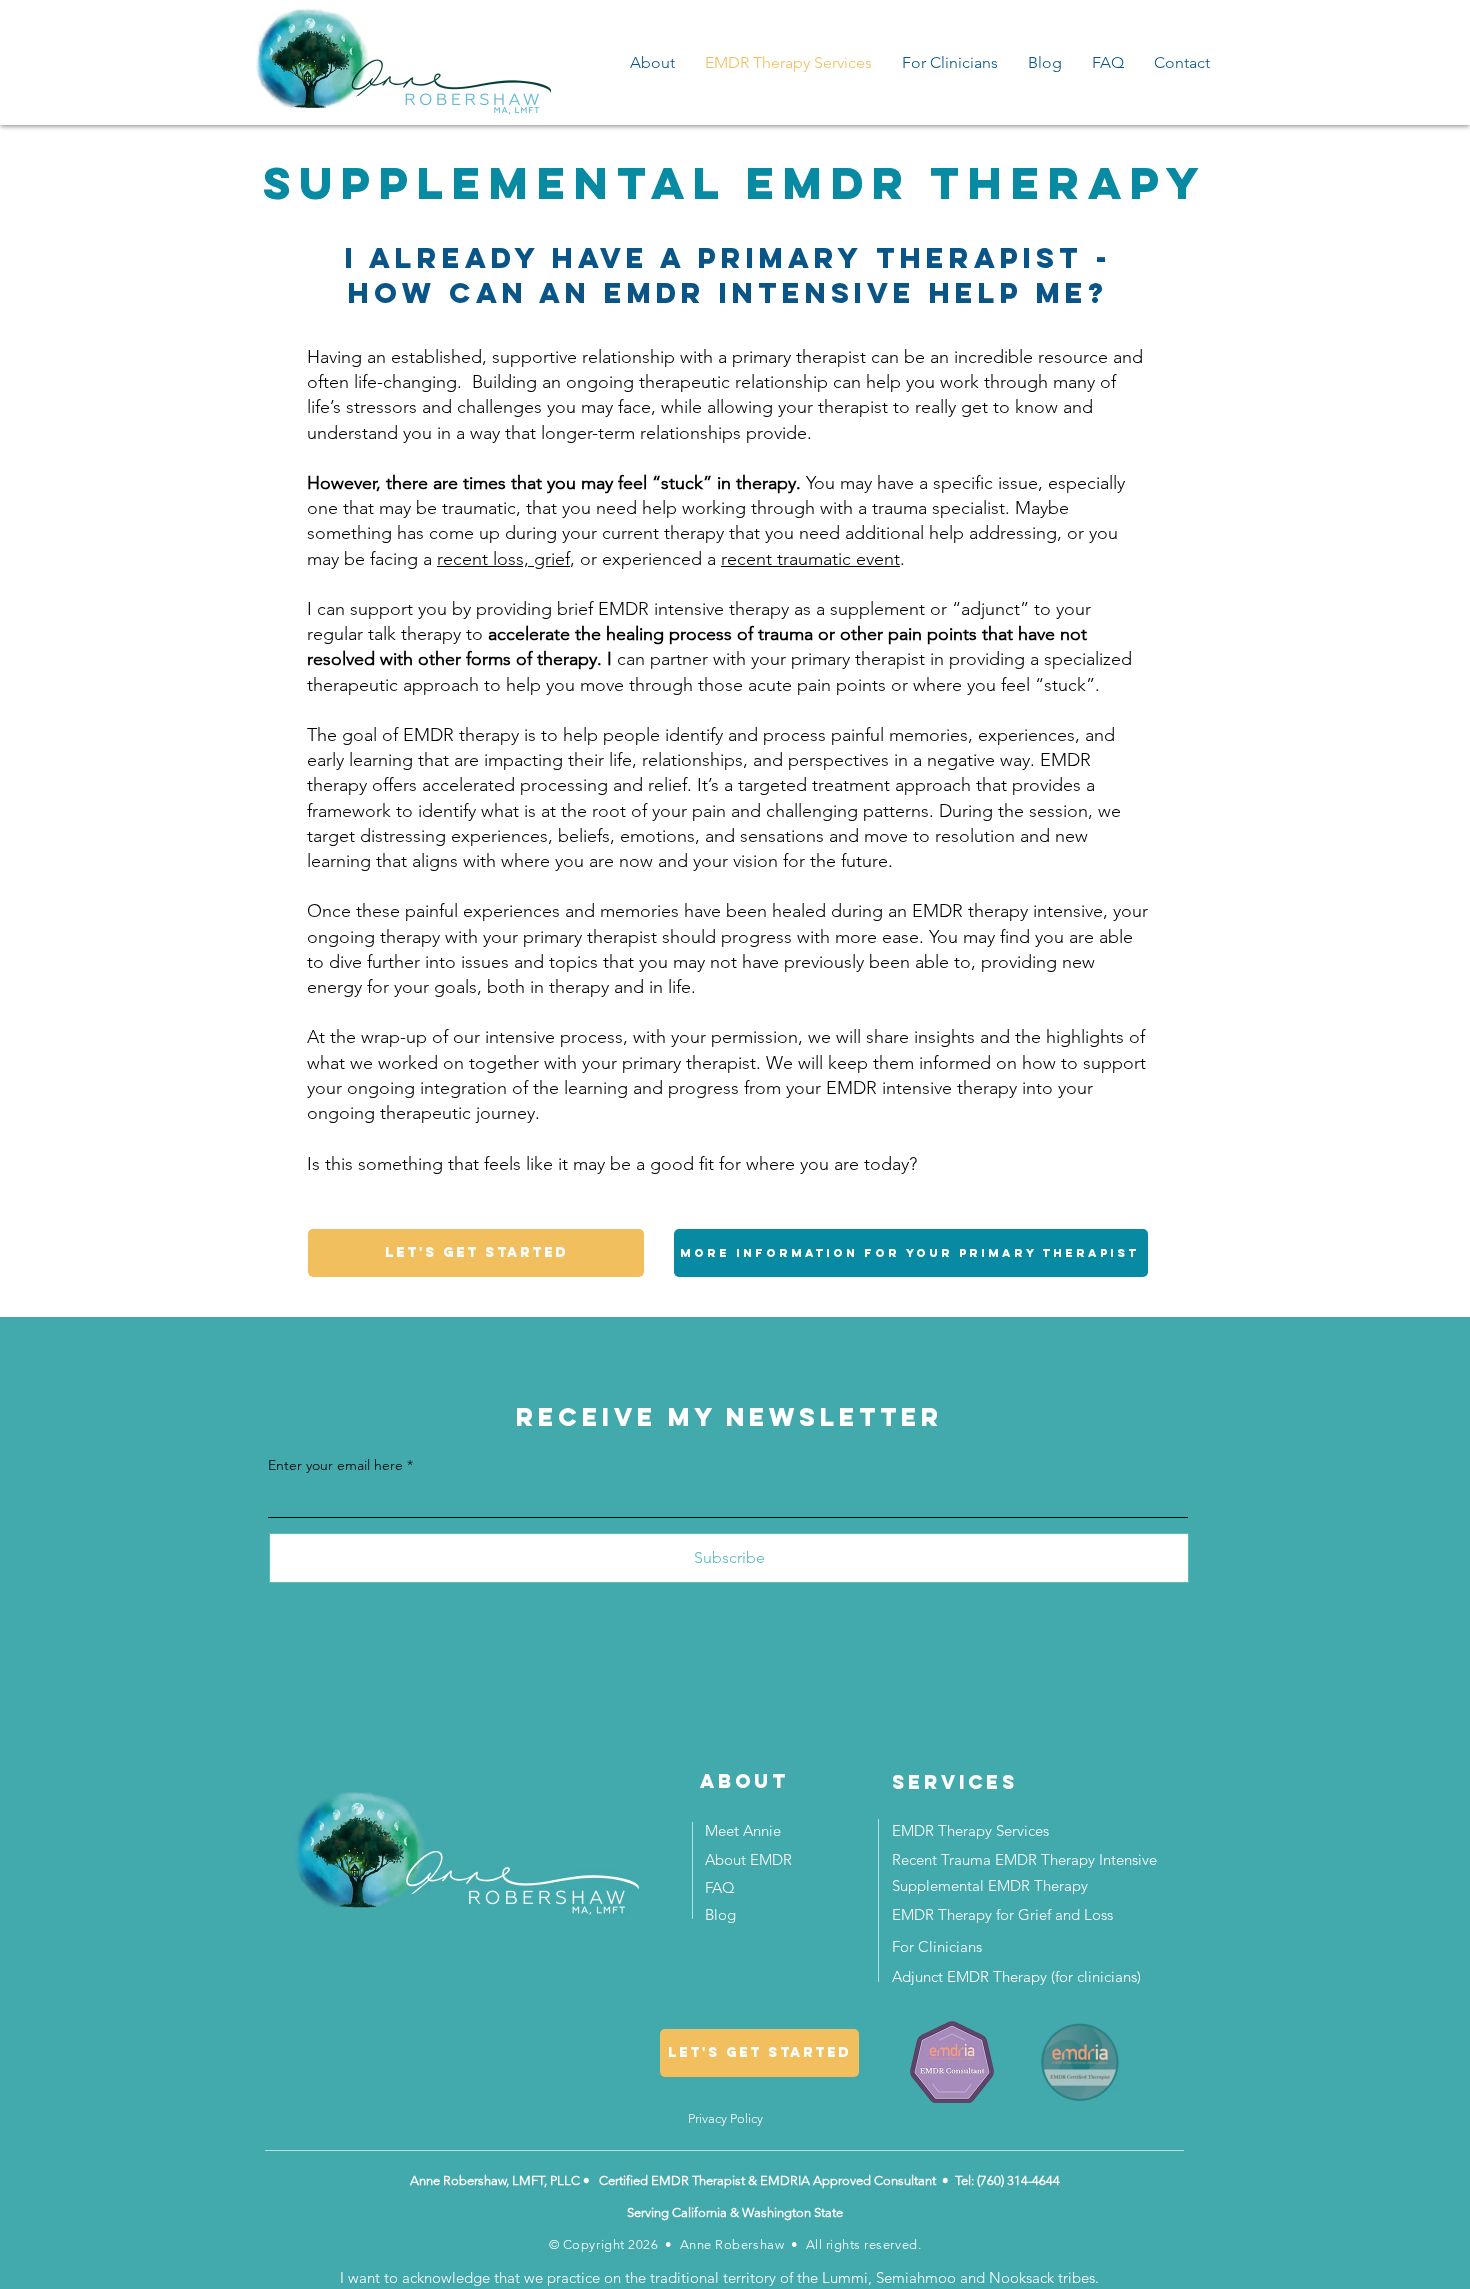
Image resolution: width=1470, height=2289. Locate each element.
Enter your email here (335, 1465)
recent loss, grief (503, 559)
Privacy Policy (725, 2118)
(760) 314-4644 (1018, 2180)
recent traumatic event (810, 559)
